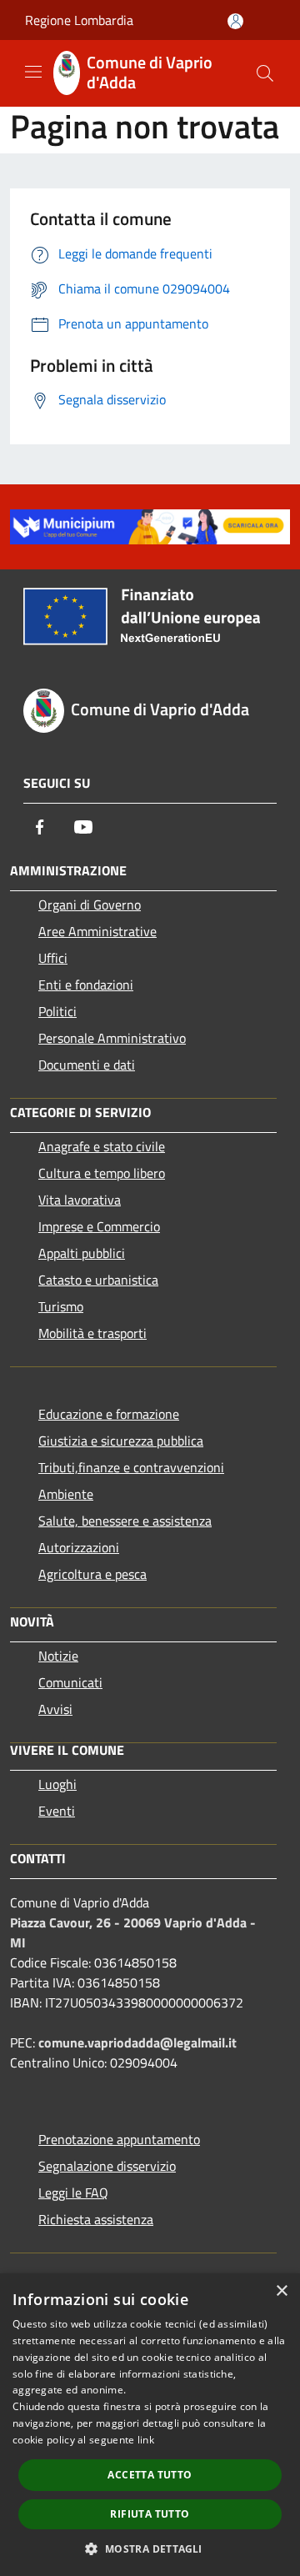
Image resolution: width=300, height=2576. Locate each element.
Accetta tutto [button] (150, 2475)
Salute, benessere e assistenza (125, 1521)
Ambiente (66, 1494)
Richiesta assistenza (96, 2219)
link (146, 2440)
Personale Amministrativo (112, 1038)
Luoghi (57, 1784)
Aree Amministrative (97, 931)
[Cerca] (265, 73)
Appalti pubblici (82, 1253)
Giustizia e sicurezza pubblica (121, 1441)
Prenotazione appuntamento (119, 2139)
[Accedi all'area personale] (235, 21)
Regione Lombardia (79, 20)
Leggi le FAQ (73, 2193)
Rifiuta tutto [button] (150, 2514)
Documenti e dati (87, 1065)
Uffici (53, 958)
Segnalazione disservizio (107, 2166)
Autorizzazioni (79, 1547)
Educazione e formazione (109, 1414)
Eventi (57, 1811)
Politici (57, 1011)
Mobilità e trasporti (92, 1333)
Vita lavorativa (80, 1200)
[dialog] (150, 2425)
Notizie (58, 1656)
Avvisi (55, 1709)
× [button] (281, 2291)
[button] (150, 2548)
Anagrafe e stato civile (102, 1146)
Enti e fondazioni (86, 985)
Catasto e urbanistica (98, 1280)
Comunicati (70, 1682)
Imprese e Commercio (99, 1226)
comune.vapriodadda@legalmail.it (137, 2042)
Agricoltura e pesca (92, 1574)
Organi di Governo (90, 905)
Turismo (61, 1306)
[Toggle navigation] (33, 72)
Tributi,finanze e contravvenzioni (131, 1467)
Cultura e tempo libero (102, 1173)
